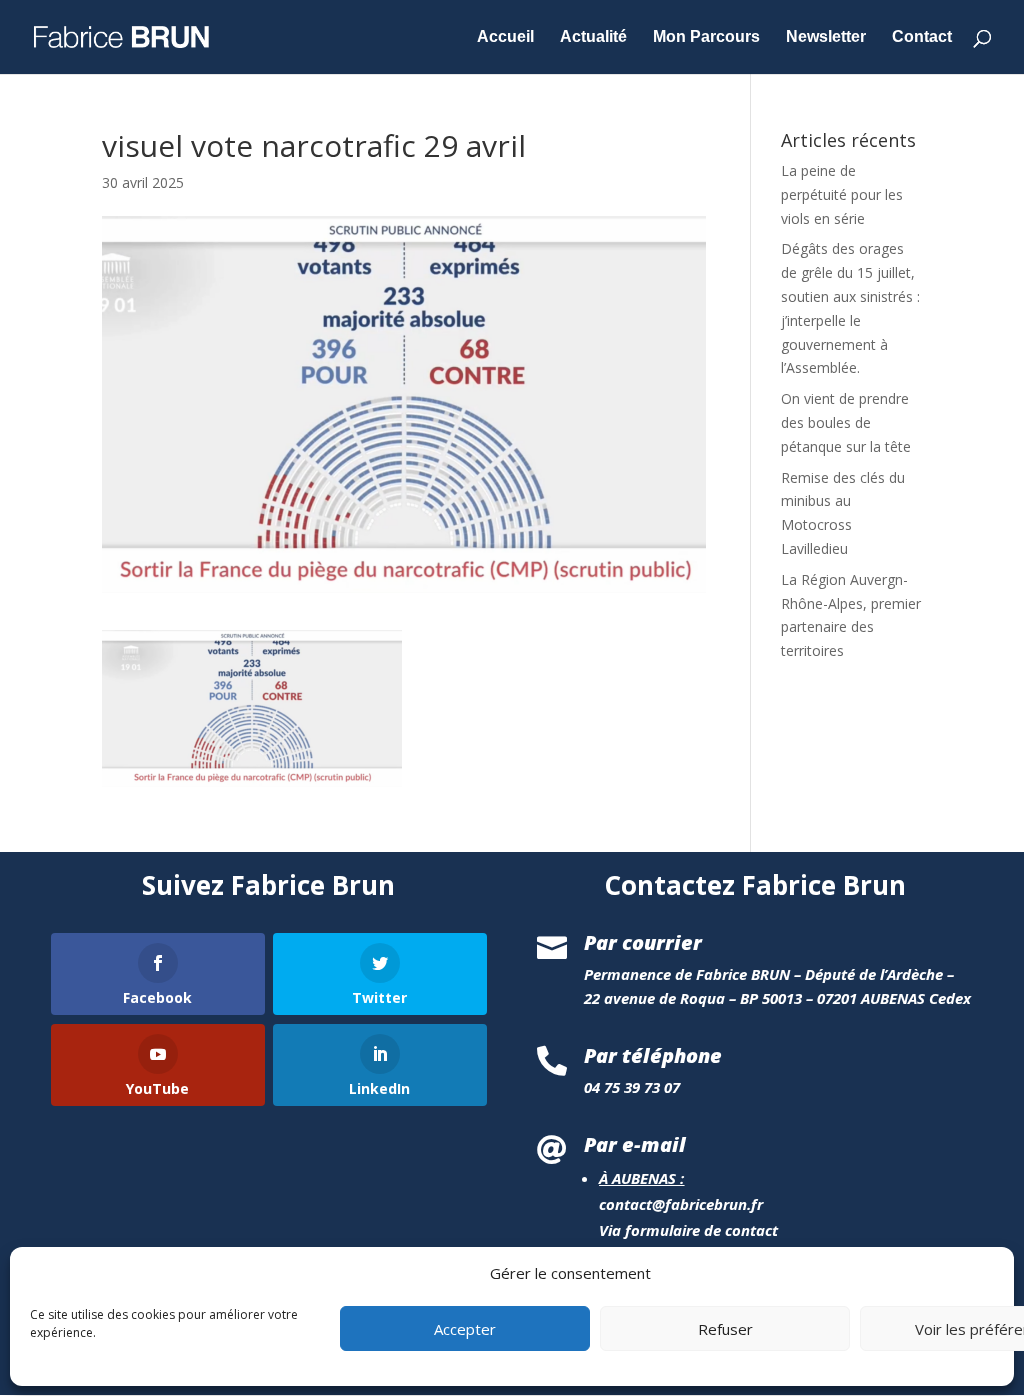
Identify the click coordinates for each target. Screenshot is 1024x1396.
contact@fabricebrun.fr (681, 1204)
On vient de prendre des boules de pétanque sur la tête (846, 422)
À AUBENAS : (641, 1178)
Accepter (465, 1329)
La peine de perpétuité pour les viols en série (842, 194)
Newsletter (826, 37)
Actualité (593, 37)
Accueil (505, 37)
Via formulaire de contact (688, 1230)
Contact (922, 37)
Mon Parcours (706, 37)
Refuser (725, 1329)
